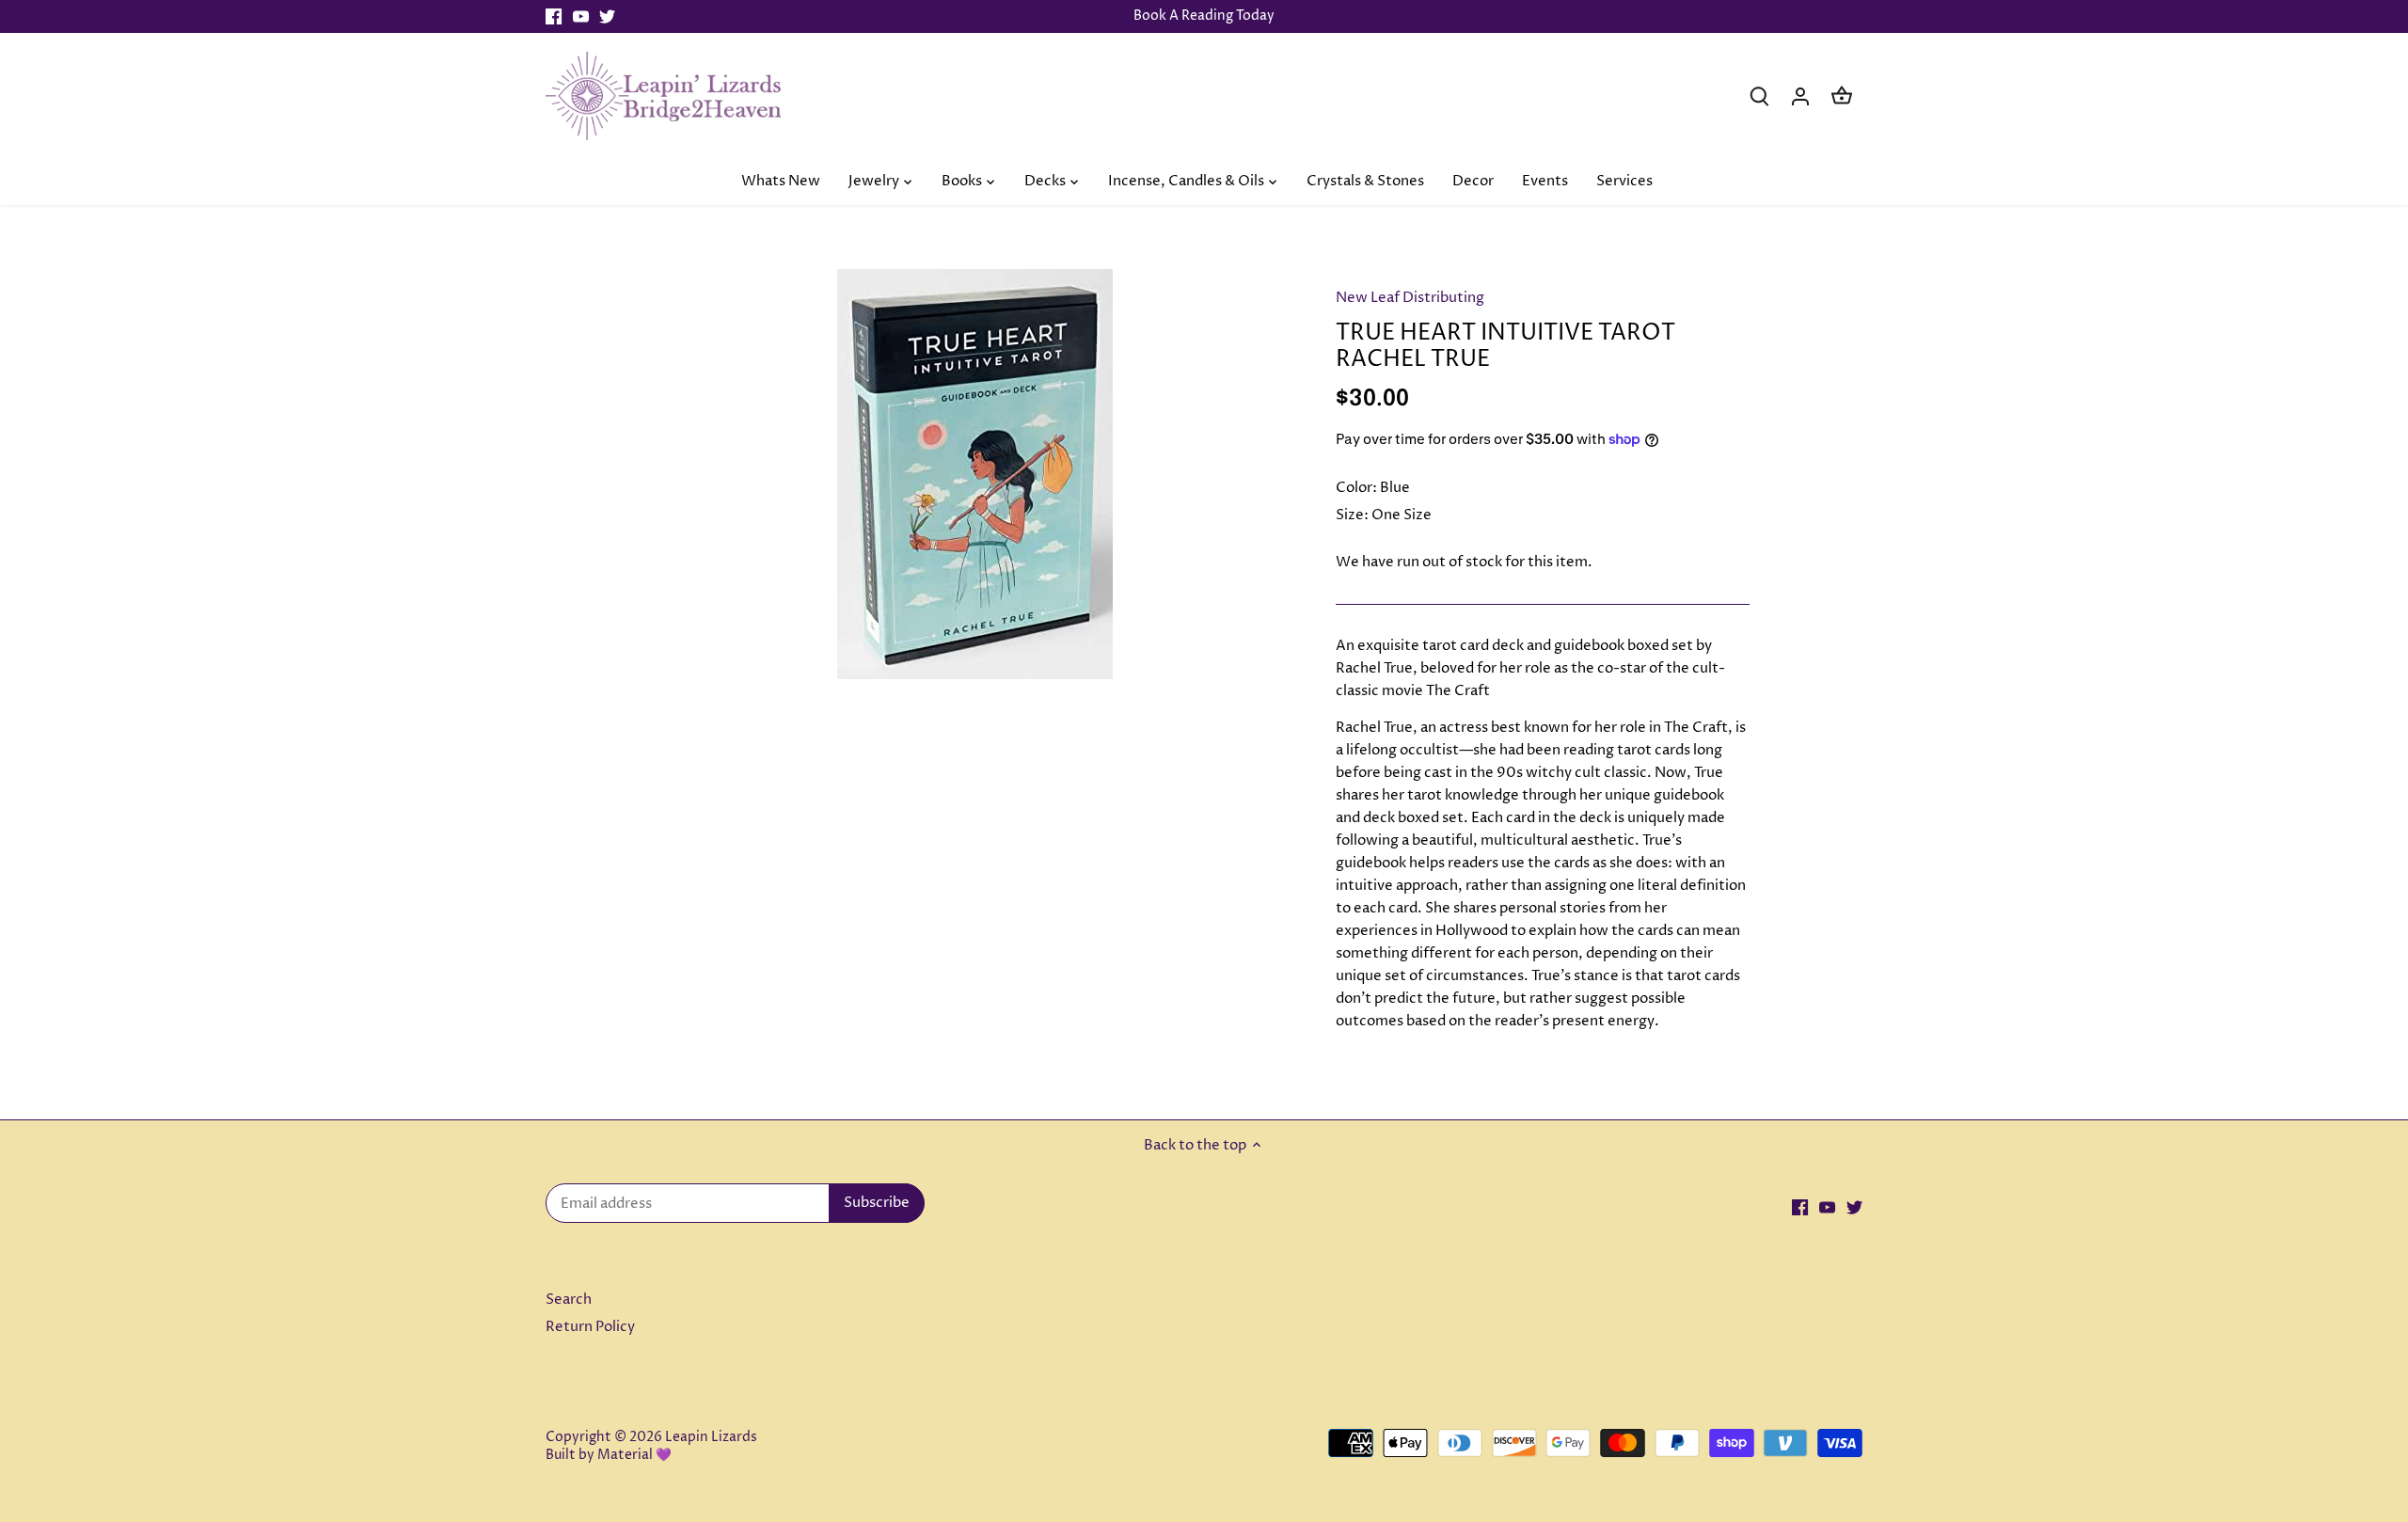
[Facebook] (554, 16)
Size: (1352, 515)
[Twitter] (607, 16)
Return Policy (590, 1327)
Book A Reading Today (1204, 16)
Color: (1356, 488)
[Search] (1759, 95)
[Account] (1800, 95)
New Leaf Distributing (1410, 298)
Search (569, 1300)
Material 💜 (634, 1455)
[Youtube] (581, 16)
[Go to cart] (1842, 95)
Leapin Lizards (711, 1437)
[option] (974, 474)
